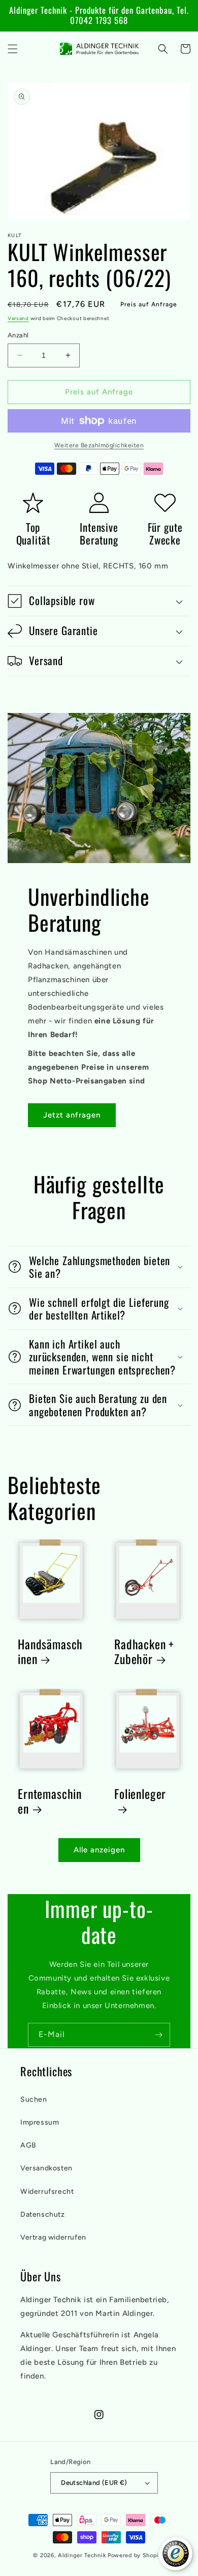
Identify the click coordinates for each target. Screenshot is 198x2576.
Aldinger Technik (82, 2555)
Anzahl (18, 335)
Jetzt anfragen (72, 1115)
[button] (13, 49)
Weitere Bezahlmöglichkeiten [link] (99, 445)
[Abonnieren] (158, 2035)
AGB (28, 2145)
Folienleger (140, 1795)
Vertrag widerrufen (53, 2237)
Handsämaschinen (50, 1652)
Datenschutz (43, 2214)
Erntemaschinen (50, 1801)
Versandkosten (46, 2168)
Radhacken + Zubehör (144, 1652)
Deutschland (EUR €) (94, 2483)
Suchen (34, 2099)
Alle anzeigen (99, 1850)
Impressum (40, 2122)
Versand (18, 318)
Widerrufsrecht (47, 2192)
